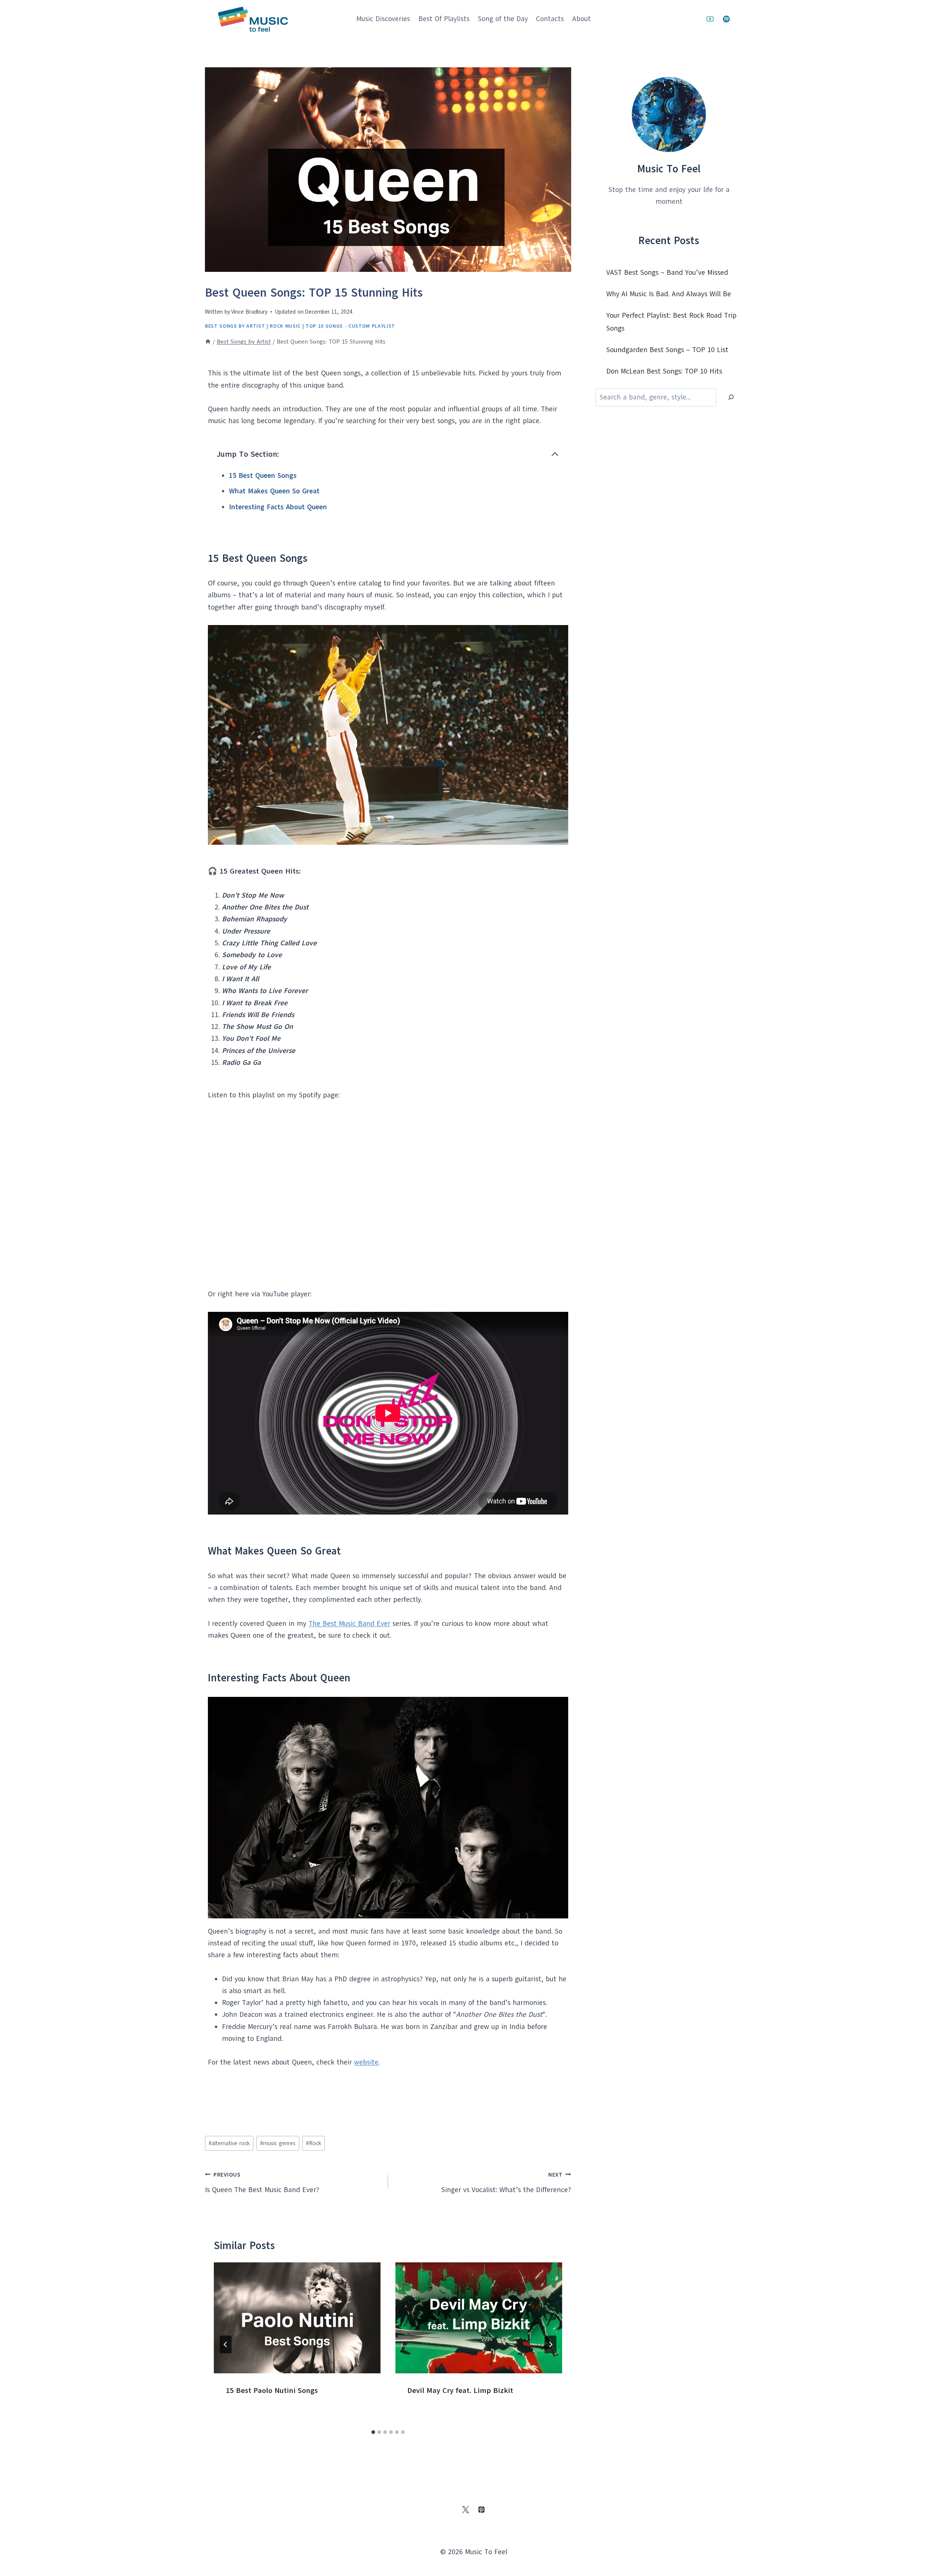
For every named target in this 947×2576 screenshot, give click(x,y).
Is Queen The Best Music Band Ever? (262, 2183)
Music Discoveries (383, 19)
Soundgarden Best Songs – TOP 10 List (667, 350)
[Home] (208, 342)
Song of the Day (503, 19)
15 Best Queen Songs (263, 476)
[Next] (550, 2344)
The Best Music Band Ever (349, 1624)
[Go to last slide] (226, 2344)
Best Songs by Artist (235, 326)
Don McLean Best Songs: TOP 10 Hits (664, 371)
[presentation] (297, 2318)
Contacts (550, 19)
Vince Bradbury (249, 312)
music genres (278, 2143)
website (366, 2062)
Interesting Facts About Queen (278, 507)
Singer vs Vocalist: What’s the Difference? (506, 2183)
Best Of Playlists (444, 19)
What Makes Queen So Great (274, 491)
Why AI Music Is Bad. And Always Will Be (669, 294)
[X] (465, 2510)
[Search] (731, 397)
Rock (314, 2143)
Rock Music (285, 326)
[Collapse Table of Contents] (555, 454)
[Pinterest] (482, 2510)
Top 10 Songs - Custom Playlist (350, 326)
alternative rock (229, 2143)
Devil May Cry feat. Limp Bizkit (460, 2391)
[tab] (373, 2432)
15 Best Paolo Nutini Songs (272, 2391)
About (582, 19)
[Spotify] (726, 19)
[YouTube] (710, 19)
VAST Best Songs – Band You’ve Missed (667, 273)
